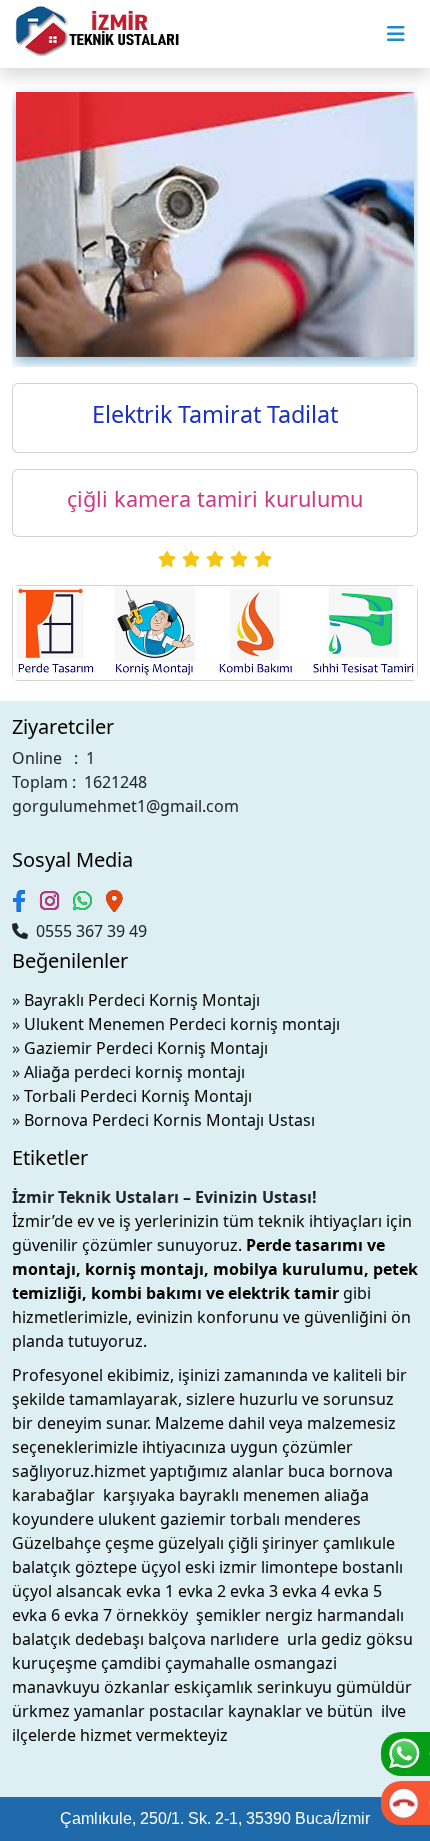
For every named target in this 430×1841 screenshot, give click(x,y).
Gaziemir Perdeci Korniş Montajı (146, 1048)
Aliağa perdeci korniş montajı (134, 1072)
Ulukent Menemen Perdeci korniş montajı (182, 1024)
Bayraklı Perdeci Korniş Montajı (142, 1000)
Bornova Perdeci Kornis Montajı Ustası (169, 1120)
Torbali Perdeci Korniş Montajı (138, 1096)
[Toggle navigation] (396, 34)
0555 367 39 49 (87, 931)
